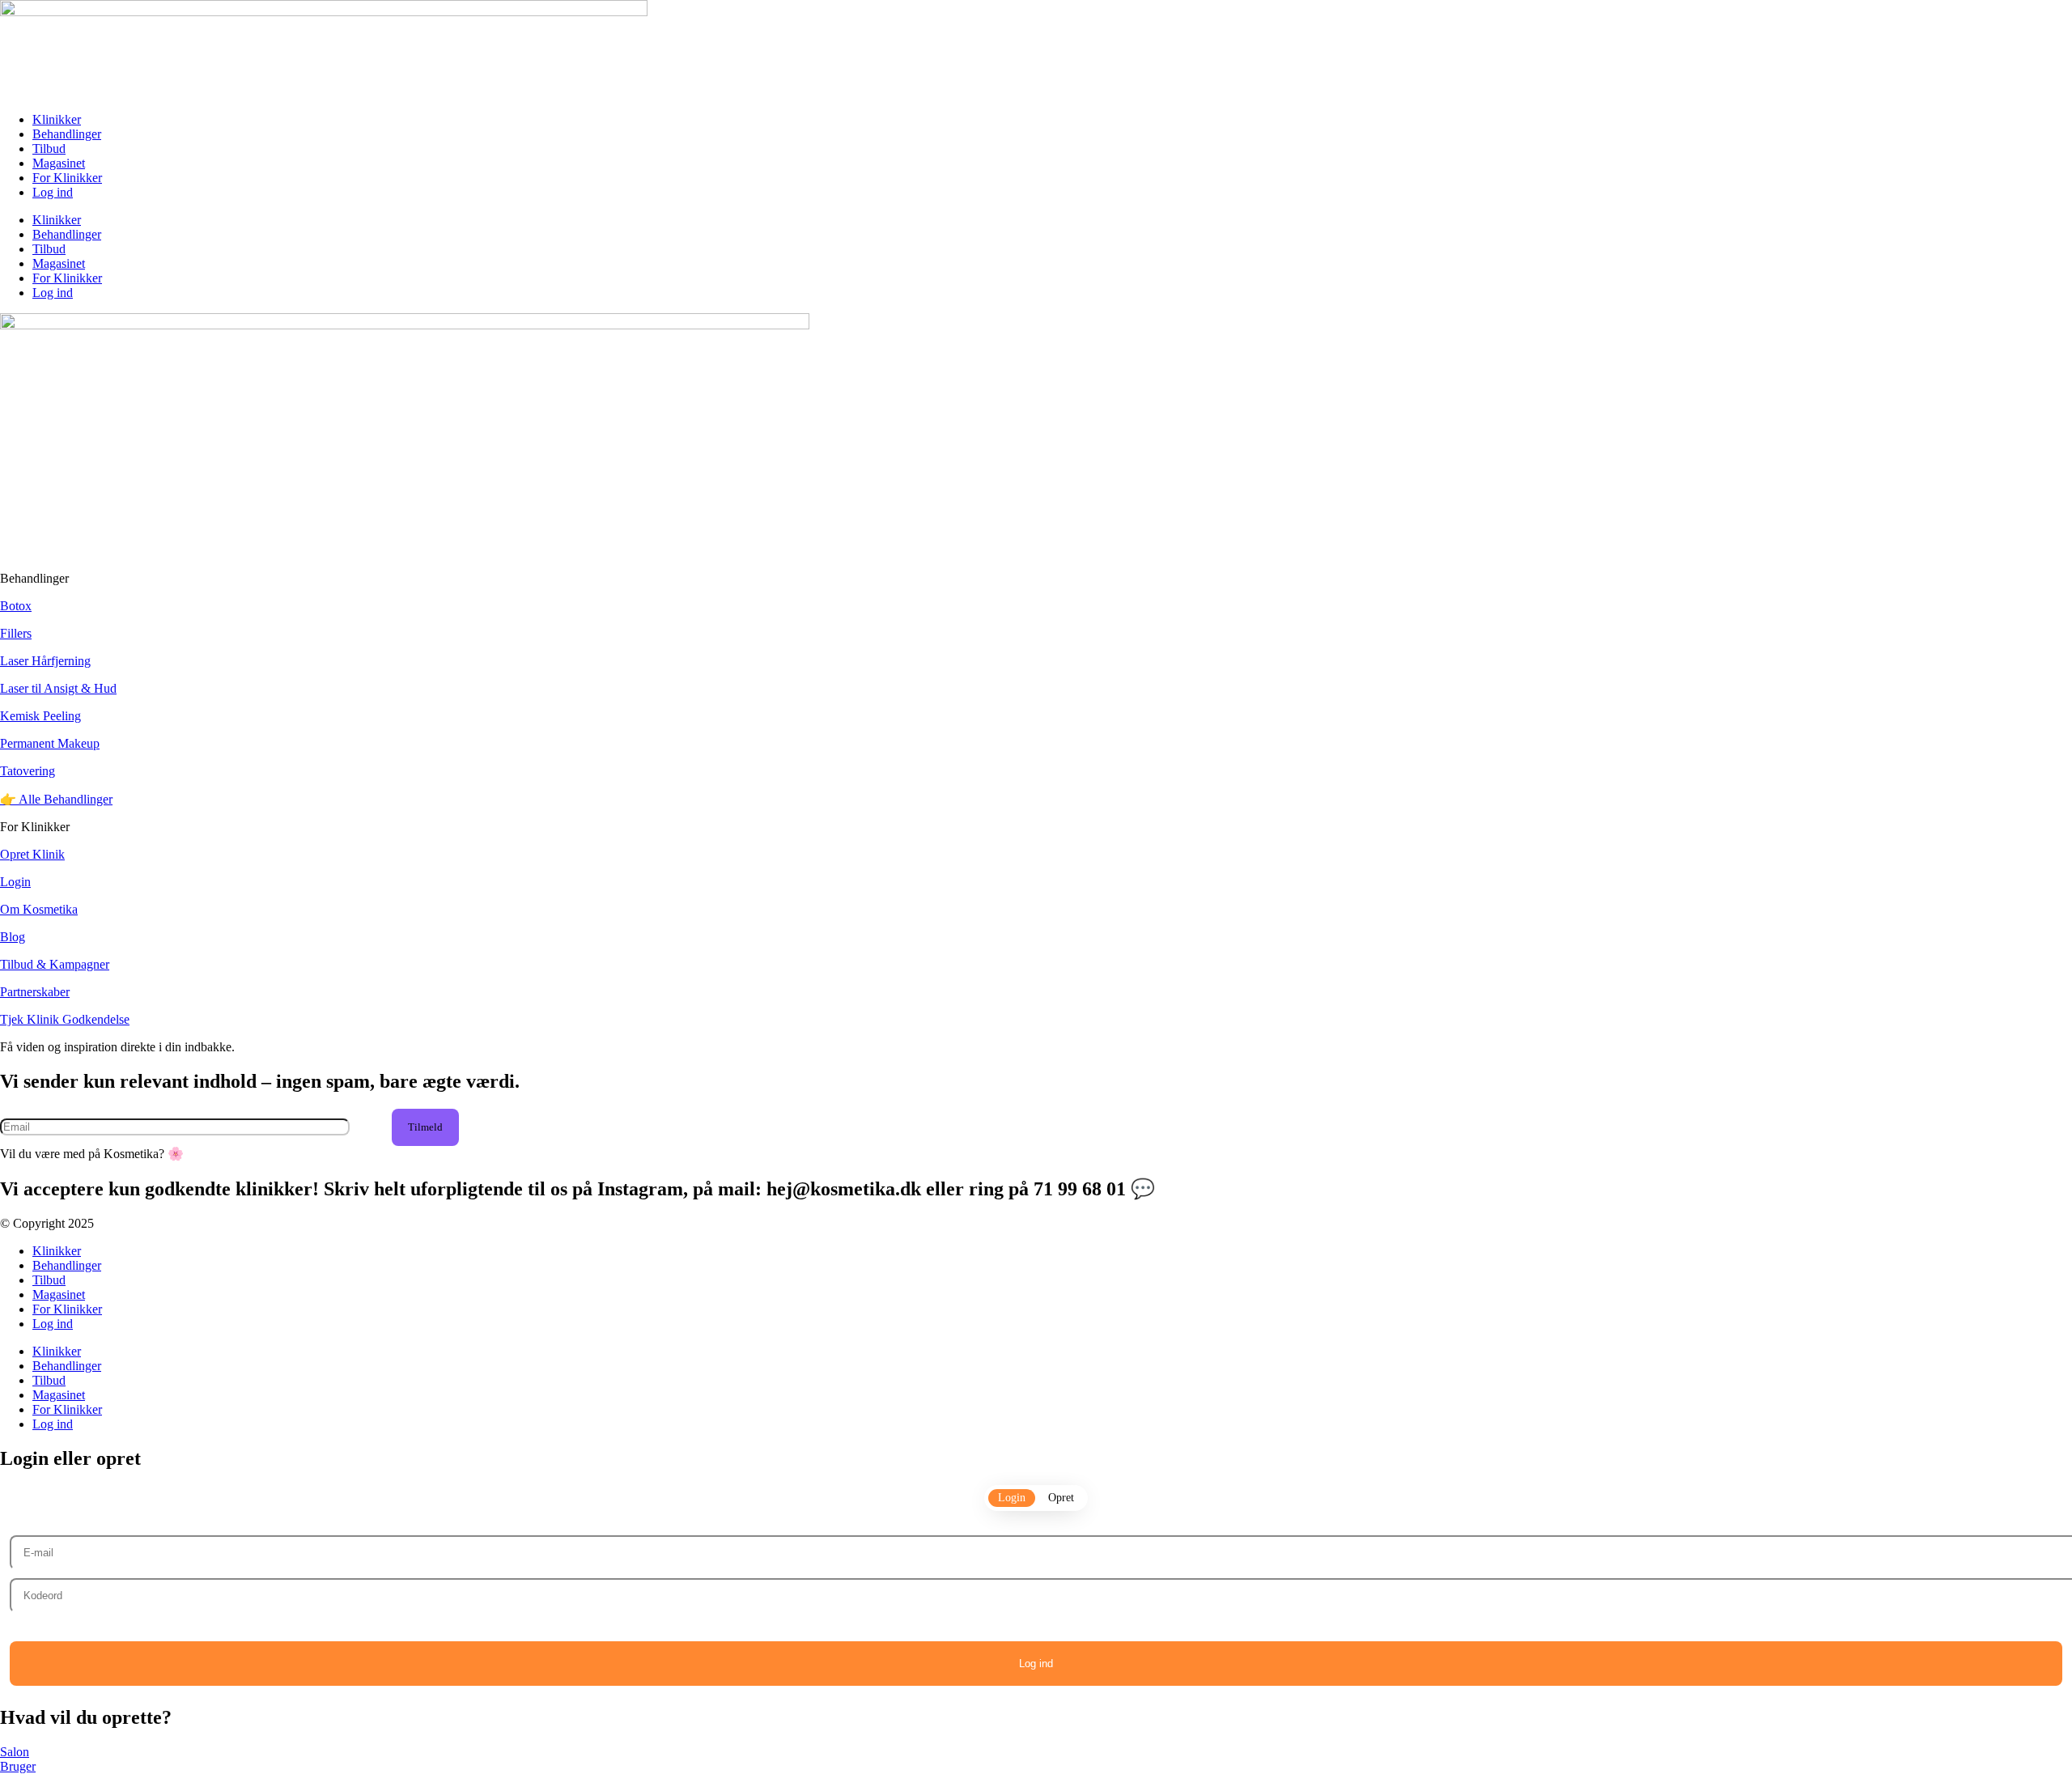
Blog (13, 937)
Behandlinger (67, 134)
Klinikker (57, 119)
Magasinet (59, 163)
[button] (425, 1127)
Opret (1061, 1498)
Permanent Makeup (50, 743)
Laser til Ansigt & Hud (58, 688)
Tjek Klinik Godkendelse (65, 1019)
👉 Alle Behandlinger (56, 799)
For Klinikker (67, 178)
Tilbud (49, 149)
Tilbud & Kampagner (55, 964)
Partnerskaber (35, 992)
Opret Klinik (32, 854)
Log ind (53, 192)
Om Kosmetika (39, 909)
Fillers (16, 633)
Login (15, 882)
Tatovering (28, 771)
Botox (16, 606)
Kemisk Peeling (40, 716)
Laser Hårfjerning (45, 661)
